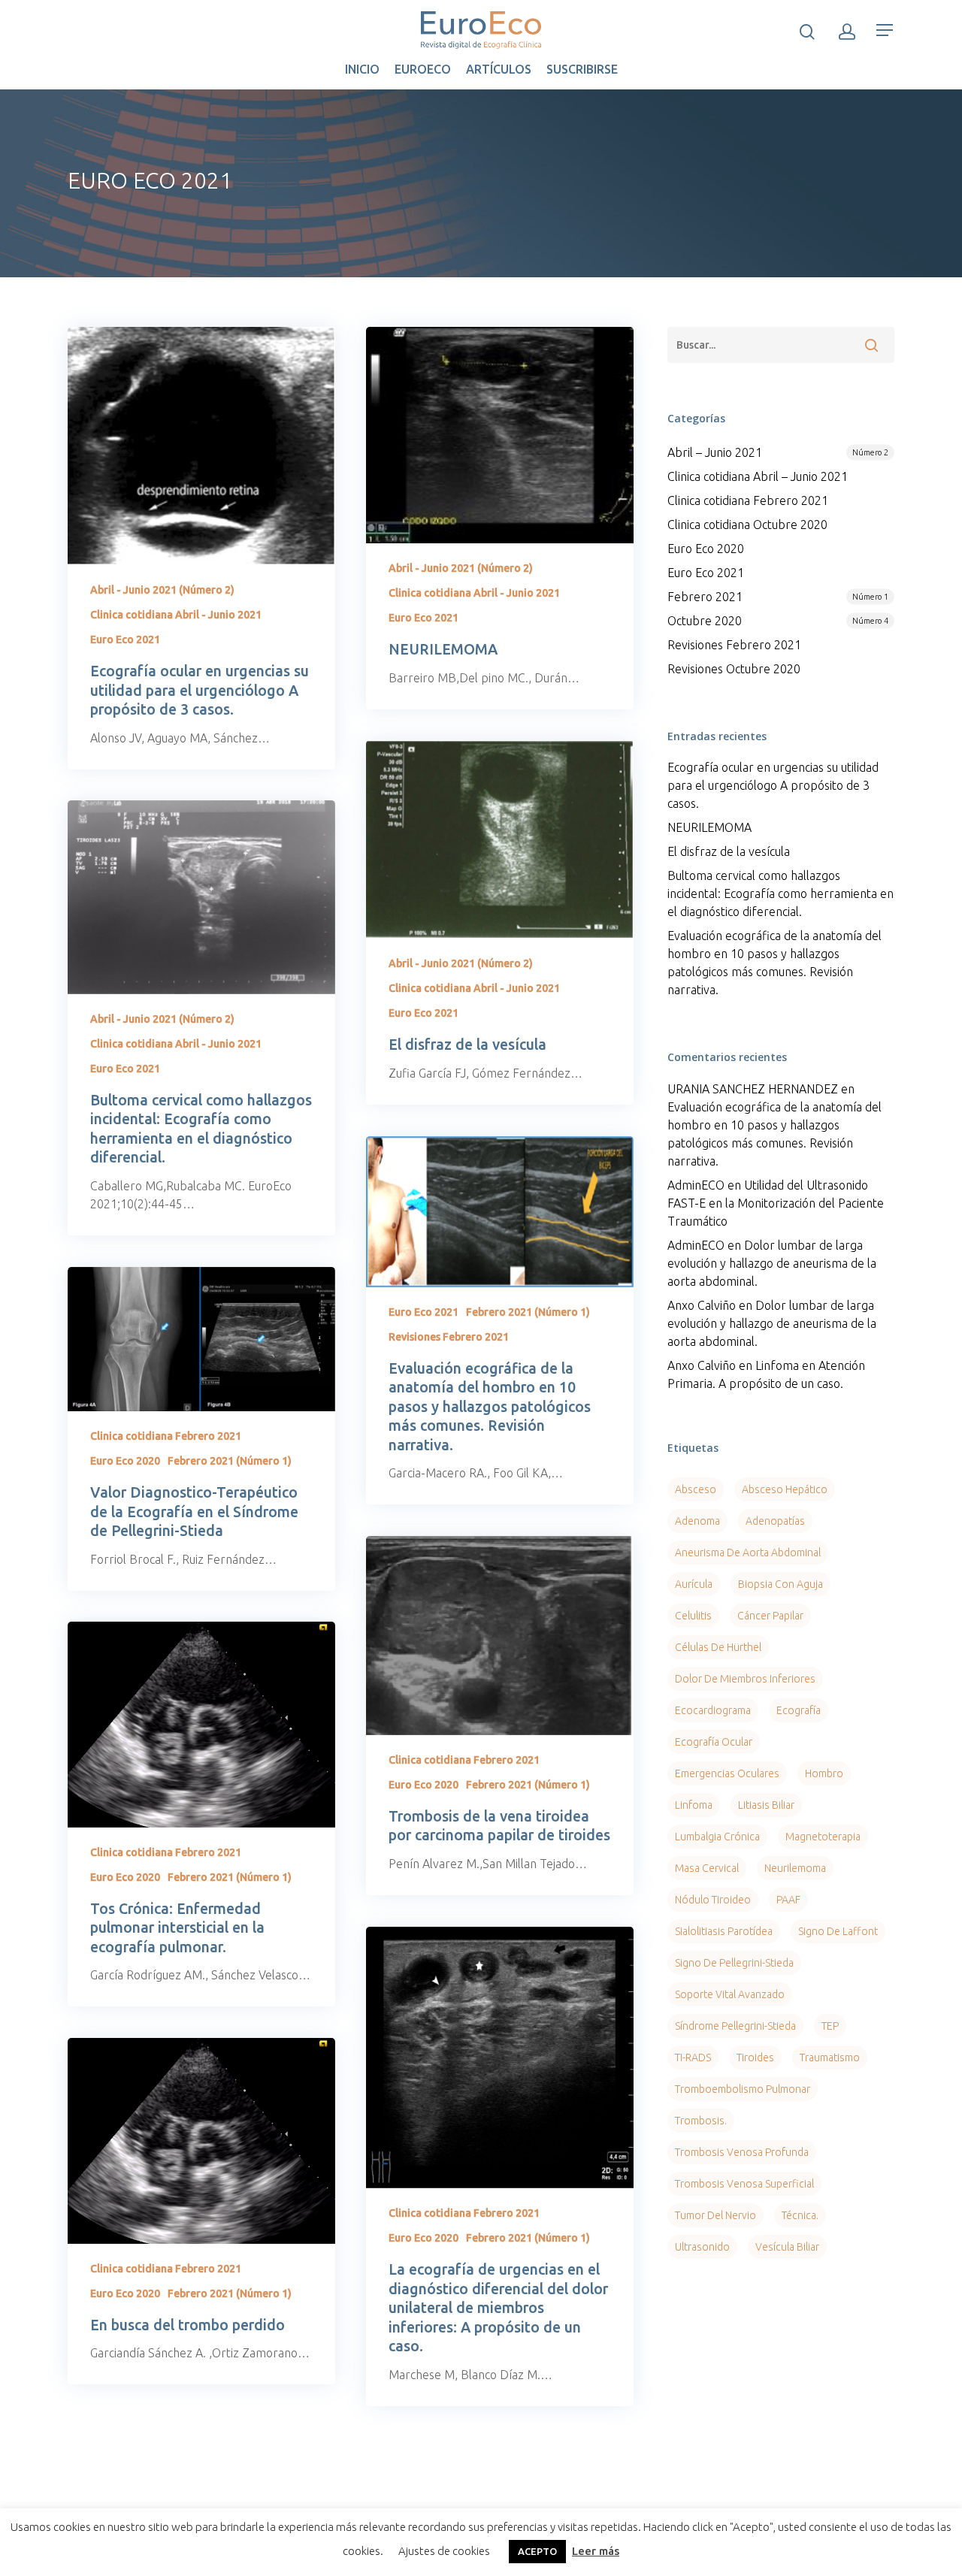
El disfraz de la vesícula (729, 851)
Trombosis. (701, 2121)
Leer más (596, 2551)
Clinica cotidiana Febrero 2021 (166, 1436)
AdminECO (696, 1185)
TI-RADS (693, 2057)
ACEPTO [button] (537, 2551)
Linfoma (694, 1805)
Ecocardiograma (713, 1710)
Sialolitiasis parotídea (724, 1931)
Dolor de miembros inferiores (745, 1679)
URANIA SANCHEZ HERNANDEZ (753, 1089)
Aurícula (694, 1584)
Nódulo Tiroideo (713, 1900)
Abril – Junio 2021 (778, 452)
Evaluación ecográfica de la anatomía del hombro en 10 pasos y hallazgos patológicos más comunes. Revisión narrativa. (774, 963)
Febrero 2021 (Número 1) (528, 1312)
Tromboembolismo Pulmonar (743, 2089)
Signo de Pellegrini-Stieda (734, 1963)
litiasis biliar (766, 1805)
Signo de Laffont (838, 1931)
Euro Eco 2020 (125, 1461)
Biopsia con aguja (780, 1584)
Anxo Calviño (702, 1305)
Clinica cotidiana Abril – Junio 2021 (758, 476)
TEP (830, 2026)
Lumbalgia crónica (717, 1837)
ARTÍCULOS (499, 69)
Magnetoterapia (823, 1837)
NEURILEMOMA (709, 827)
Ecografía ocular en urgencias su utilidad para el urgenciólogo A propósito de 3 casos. (773, 785)
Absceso (696, 1489)
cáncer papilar (770, 1616)
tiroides (755, 2057)
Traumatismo (830, 2057)
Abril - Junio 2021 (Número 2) (162, 590)
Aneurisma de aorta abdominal (748, 1553)
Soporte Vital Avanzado (730, 1994)
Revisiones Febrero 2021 (449, 1337)
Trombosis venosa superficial (744, 2184)
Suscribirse (582, 69)
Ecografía (799, 1710)
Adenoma (697, 1521)
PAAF (788, 1900)
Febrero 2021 (778, 597)
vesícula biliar (787, 2247)
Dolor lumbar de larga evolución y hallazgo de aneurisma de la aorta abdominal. (772, 1263)
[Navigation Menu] (885, 30)
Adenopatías (775, 1521)
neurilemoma (795, 1868)
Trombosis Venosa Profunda (742, 2152)
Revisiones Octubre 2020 (734, 669)
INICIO (362, 69)
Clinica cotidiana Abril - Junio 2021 (176, 615)
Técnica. (800, 2215)
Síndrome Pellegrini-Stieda (735, 2026)
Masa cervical (707, 1868)
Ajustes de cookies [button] (444, 2551)
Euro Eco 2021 (125, 639)
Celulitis (693, 1616)
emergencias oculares (727, 1773)
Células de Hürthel (718, 1647)
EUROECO (423, 69)
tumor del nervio (715, 2215)
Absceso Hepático (785, 1489)
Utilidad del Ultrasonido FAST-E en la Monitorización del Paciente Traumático (776, 1203)
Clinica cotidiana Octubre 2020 (747, 525)
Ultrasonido (702, 2247)
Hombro (824, 1773)
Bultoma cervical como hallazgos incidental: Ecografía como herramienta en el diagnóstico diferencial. (780, 893)
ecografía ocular (714, 1742)
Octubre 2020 (778, 621)
